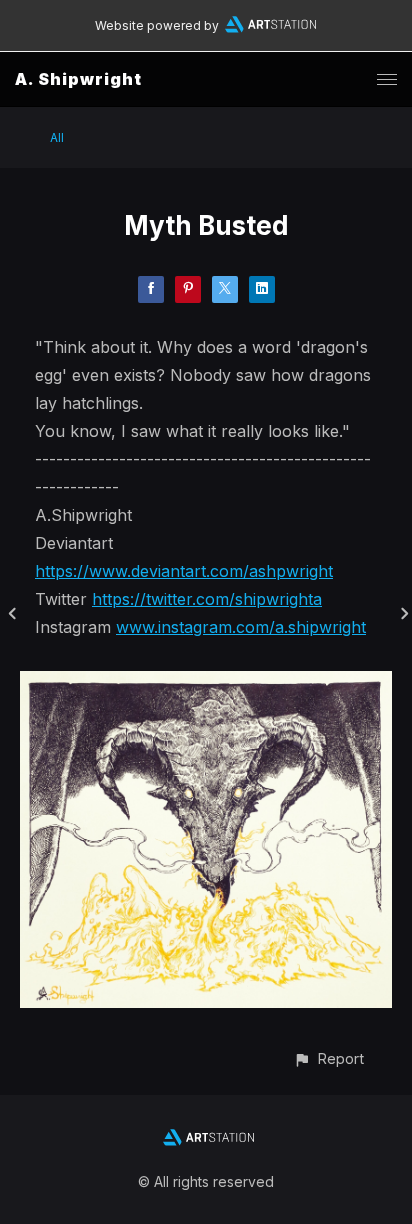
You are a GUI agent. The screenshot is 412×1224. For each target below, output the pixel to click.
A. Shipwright (78, 79)
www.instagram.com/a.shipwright (241, 627)
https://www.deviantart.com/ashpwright (184, 571)
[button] (328, 1058)
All (57, 137)
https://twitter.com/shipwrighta (207, 599)
